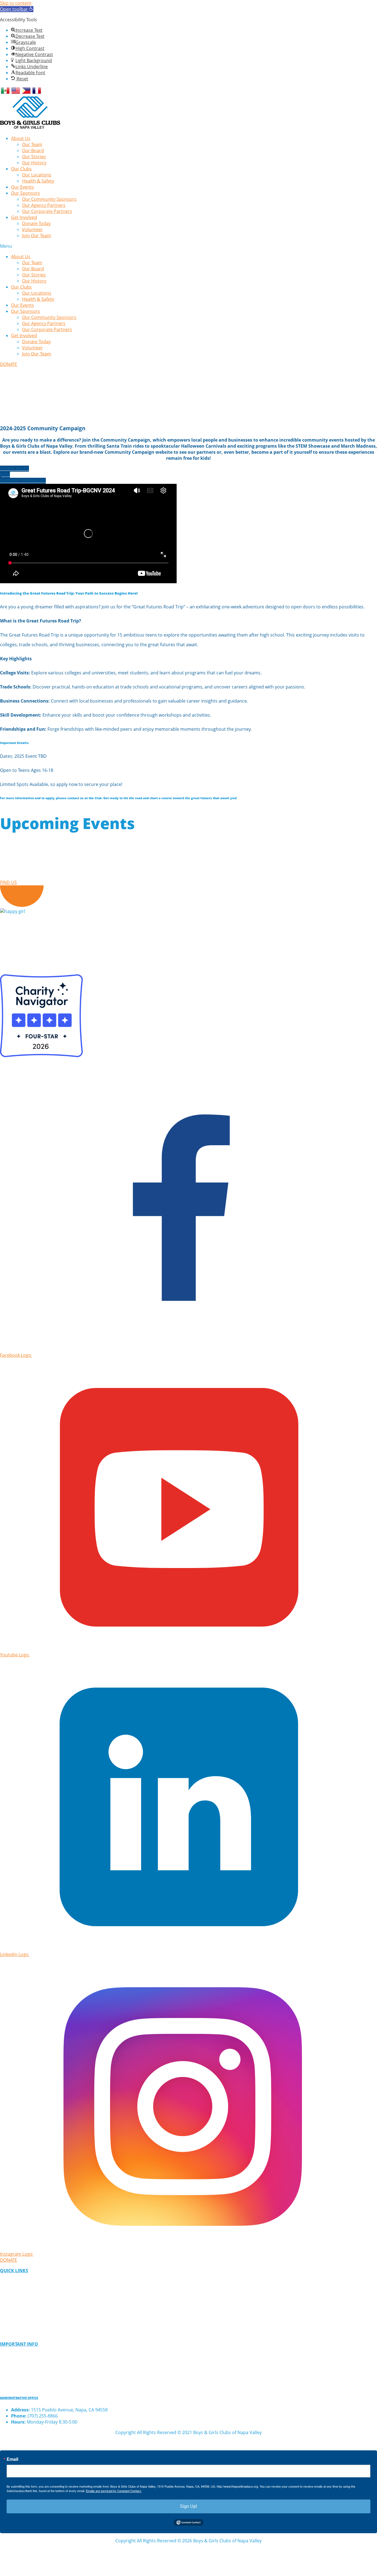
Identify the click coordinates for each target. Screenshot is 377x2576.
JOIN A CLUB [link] (13, 2281)
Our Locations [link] (37, 175)
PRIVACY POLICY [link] (18, 2355)
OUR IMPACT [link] (14, 2302)
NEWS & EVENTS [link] (17, 2323)
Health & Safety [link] (38, 181)
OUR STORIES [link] (14, 2313)
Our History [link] (34, 163)
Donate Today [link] (36, 223)
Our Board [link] (33, 151)
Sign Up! (189, 2506)
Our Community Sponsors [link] (49, 199)
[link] (17, 9)
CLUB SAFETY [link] (14, 2376)
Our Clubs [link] (21, 169)
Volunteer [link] (32, 229)
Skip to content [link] (16, 3)
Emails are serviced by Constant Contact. (114, 2491)
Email (12, 2459)
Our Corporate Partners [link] (47, 211)
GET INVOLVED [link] (16, 2292)
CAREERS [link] (10, 2334)
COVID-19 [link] (10, 2386)
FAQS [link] (6, 2365)
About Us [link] (21, 138)
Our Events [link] (22, 187)
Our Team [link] (32, 144)
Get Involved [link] (24, 217)
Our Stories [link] (34, 157)
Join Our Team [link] (37, 236)
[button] (189, 246)
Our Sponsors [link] (26, 193)
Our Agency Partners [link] (44, 205)
